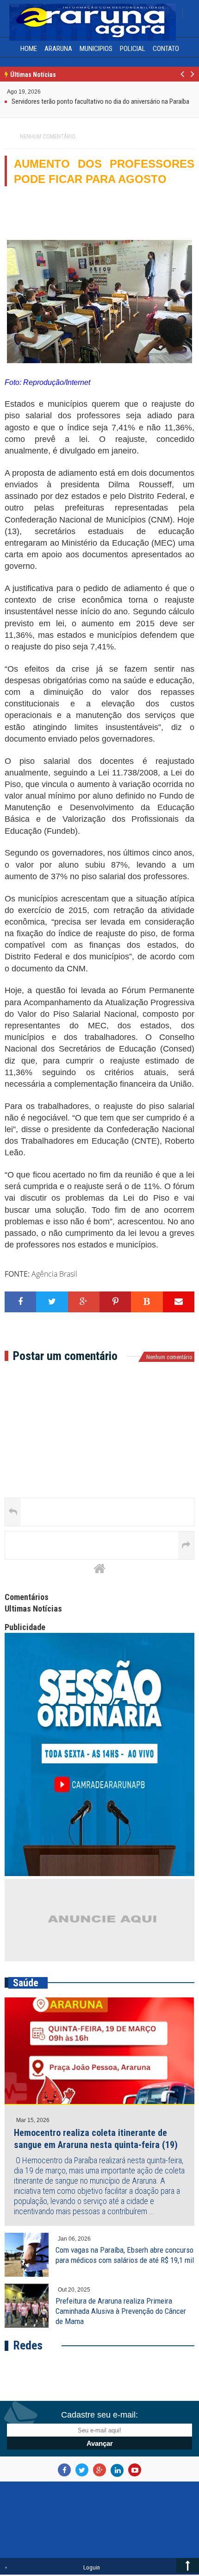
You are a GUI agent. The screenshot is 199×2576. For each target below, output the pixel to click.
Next (192, 79)
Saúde (26, 1983)
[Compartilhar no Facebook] (20, 1302)
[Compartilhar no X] (52, 1302)
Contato (166, 49)
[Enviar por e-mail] (179, 1302)
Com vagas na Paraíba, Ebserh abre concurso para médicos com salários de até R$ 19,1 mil (125, 2255)
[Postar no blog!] (147, 1302)
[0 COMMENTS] (42, 91)
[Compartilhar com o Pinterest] (115, 1302)
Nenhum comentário (48, 137)
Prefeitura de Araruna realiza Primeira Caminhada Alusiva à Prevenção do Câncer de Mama (121, 2311)
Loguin (92, 2567)
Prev (183, 79)
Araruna (58, 49)
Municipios (96, 49)
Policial (133, 49)
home (29, 49)
